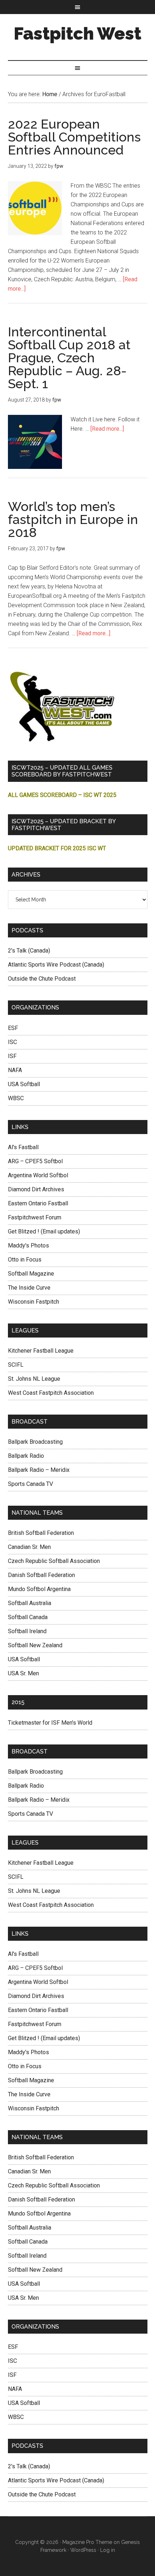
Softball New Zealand (35, 1645)
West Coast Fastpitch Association (51, 1393)
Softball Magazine (31, 1274)
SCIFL (16, 1365)
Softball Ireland (27, 1631)
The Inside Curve (29, 1288)
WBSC (16, 1098)
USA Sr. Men (23, 1673)
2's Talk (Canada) (29, 951)
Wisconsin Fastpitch (34, 1302)
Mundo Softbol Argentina (39, 1589)
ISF (12, 1056)
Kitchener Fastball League (41, 1351)
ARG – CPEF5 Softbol (35, 1161)
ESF (13, 1028)
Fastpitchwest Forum (35, 1217)
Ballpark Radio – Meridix (39, 1470)
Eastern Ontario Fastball (38, 1203)
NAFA (15, 1070)
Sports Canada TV (30, 1484)
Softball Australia (30, 1603)
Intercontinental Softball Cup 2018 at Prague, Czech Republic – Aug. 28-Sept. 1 (69, 358)
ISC (12, 1042)
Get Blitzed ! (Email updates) (44, 1231)
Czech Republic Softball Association (54, 1561)
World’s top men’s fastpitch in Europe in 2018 (73, 519)
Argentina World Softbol (38, 1175)
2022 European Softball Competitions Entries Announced (74, 137)
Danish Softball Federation (41, 1575)
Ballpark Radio (26, 1456)
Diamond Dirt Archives (36, 1189)
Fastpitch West (77, 33)
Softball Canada (28, 1617)
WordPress (83, 2550)
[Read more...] (107, 429)
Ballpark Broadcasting (35, 1442)
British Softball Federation (41, 1533)
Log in (108, 2550)
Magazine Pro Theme (87, 2542)
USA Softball (24, 1084)
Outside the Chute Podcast (42, 979)
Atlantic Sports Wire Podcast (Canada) (56, 965)
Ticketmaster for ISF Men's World (50, 1723)
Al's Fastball (23, 1147)
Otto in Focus (25, 1260)
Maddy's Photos (28, 1246)
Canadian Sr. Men (29, 1547)
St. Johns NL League (34, 1379)
